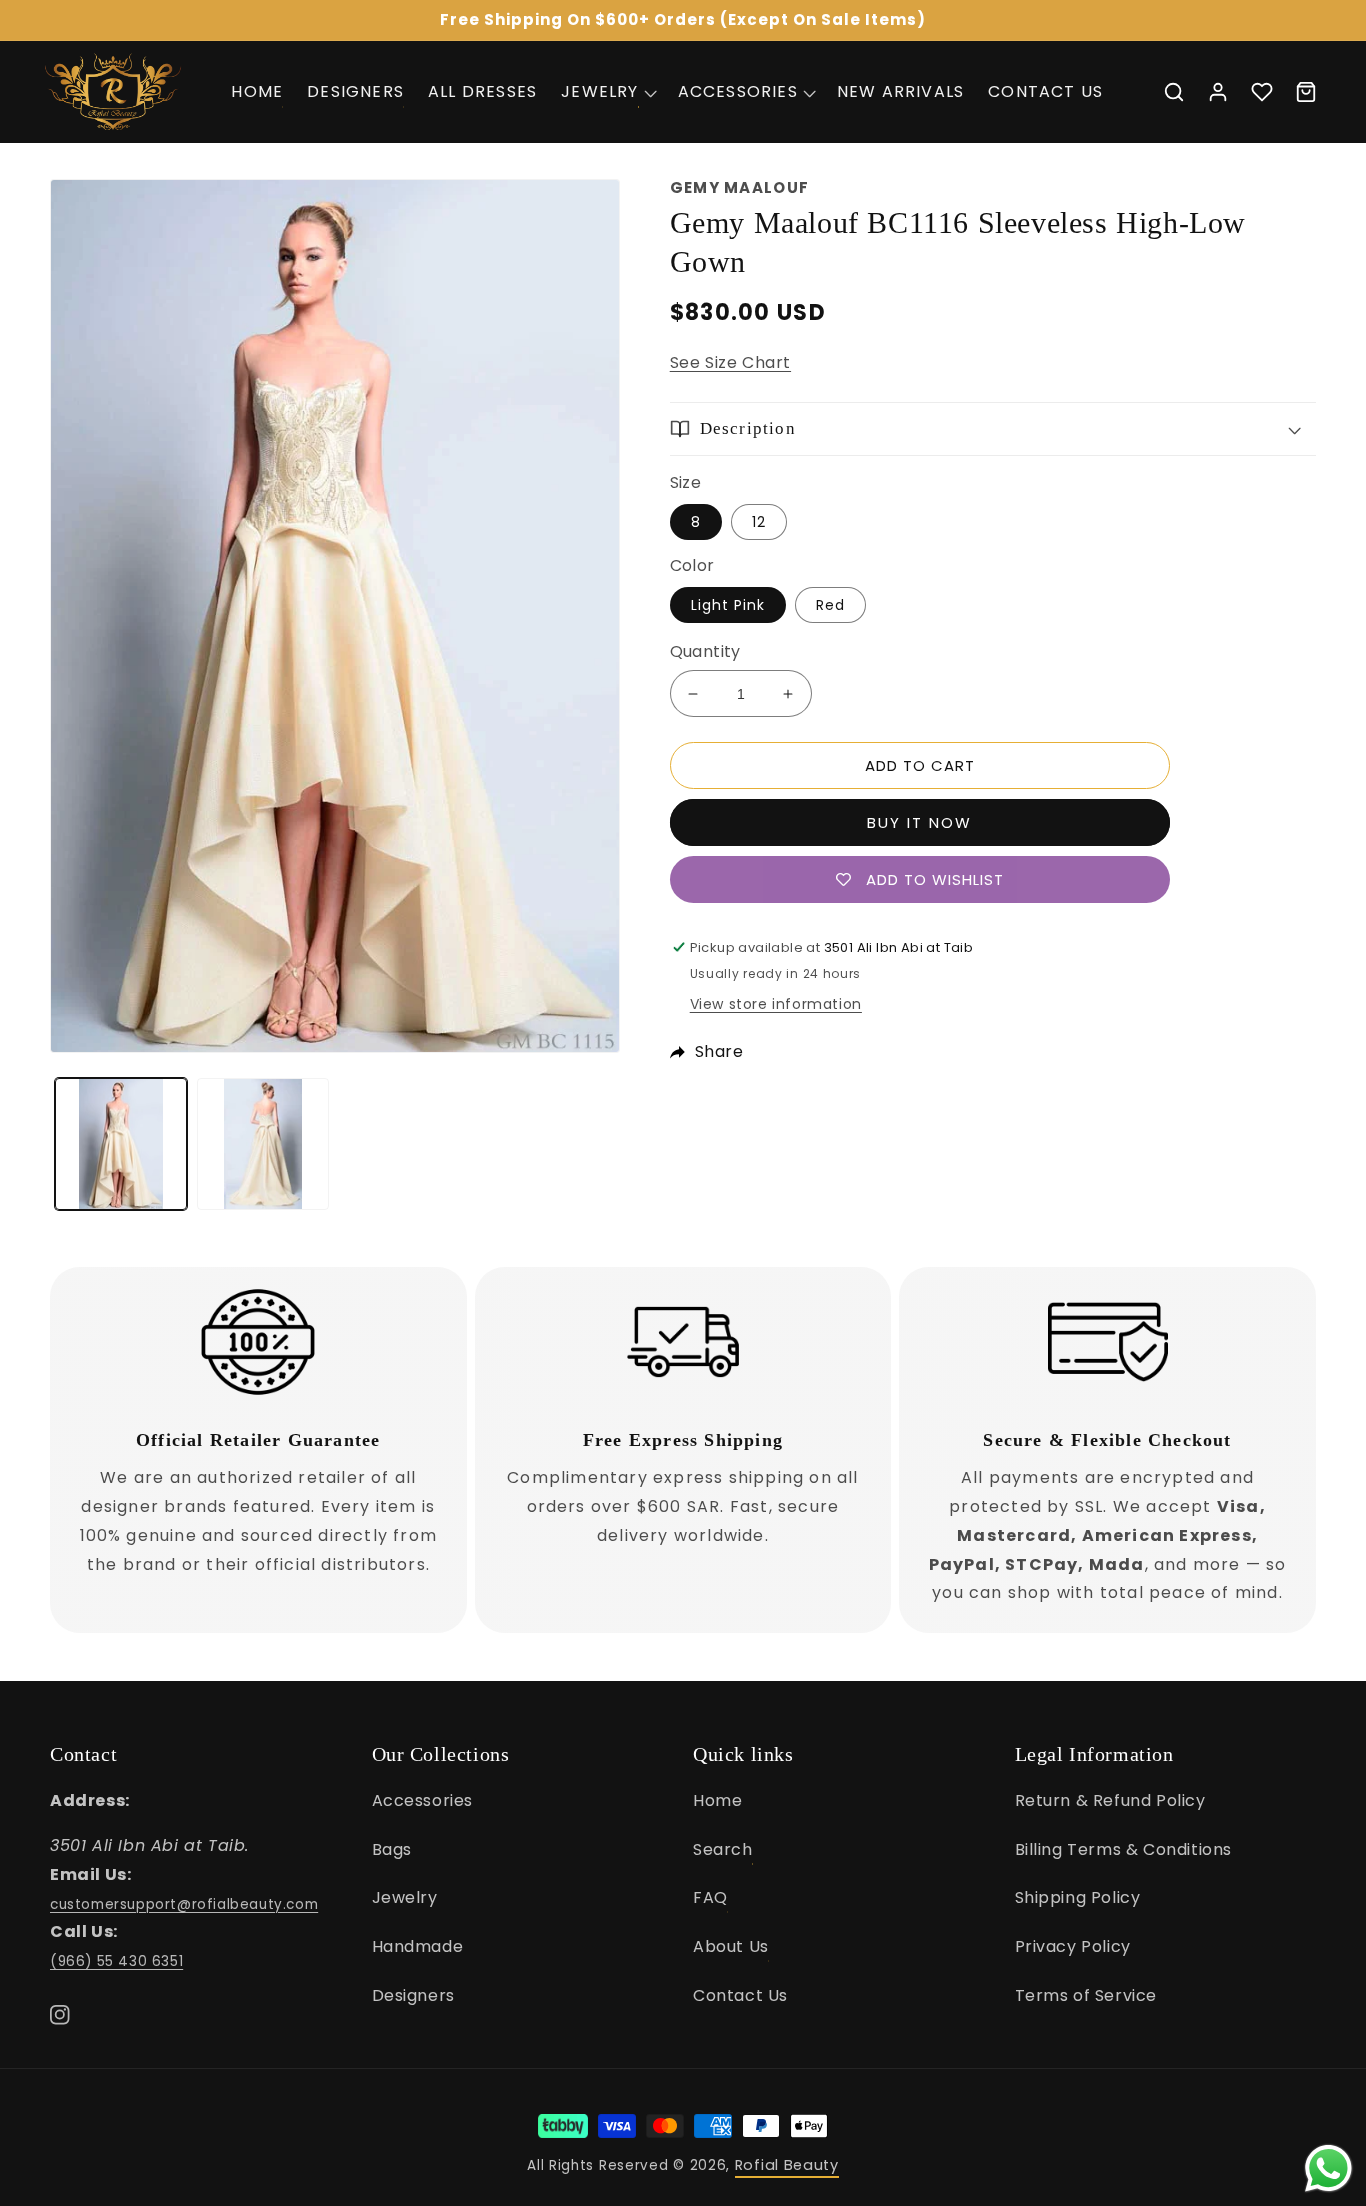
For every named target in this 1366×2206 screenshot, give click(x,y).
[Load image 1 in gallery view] (121, 1144)
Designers (413, 1995)
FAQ (710, 1897)
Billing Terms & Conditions (1124, 1849)
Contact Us (740, 1995)
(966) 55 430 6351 (116, 1961)
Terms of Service (1086, 1995)
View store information (776, 1004)
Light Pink (728, 605)
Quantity (705, 651)
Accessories (423, 1800)
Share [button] (719, 1051)
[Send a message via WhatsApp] (1328, 2168)
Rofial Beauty (787, 2165)
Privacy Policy (1073, 1946)
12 (759, 522)
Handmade (418, 1946)
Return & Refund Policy (1110, 1800)
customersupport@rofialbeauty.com (184, 1904)
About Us (731, 1946)
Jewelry (405, 1897)
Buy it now (919, 822)
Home (717, 1800)
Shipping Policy (1078, 1897)
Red (830, 605)
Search (723, 1849)
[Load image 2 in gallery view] (263, 1144)
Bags (392, 1849)
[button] (607, 91)
